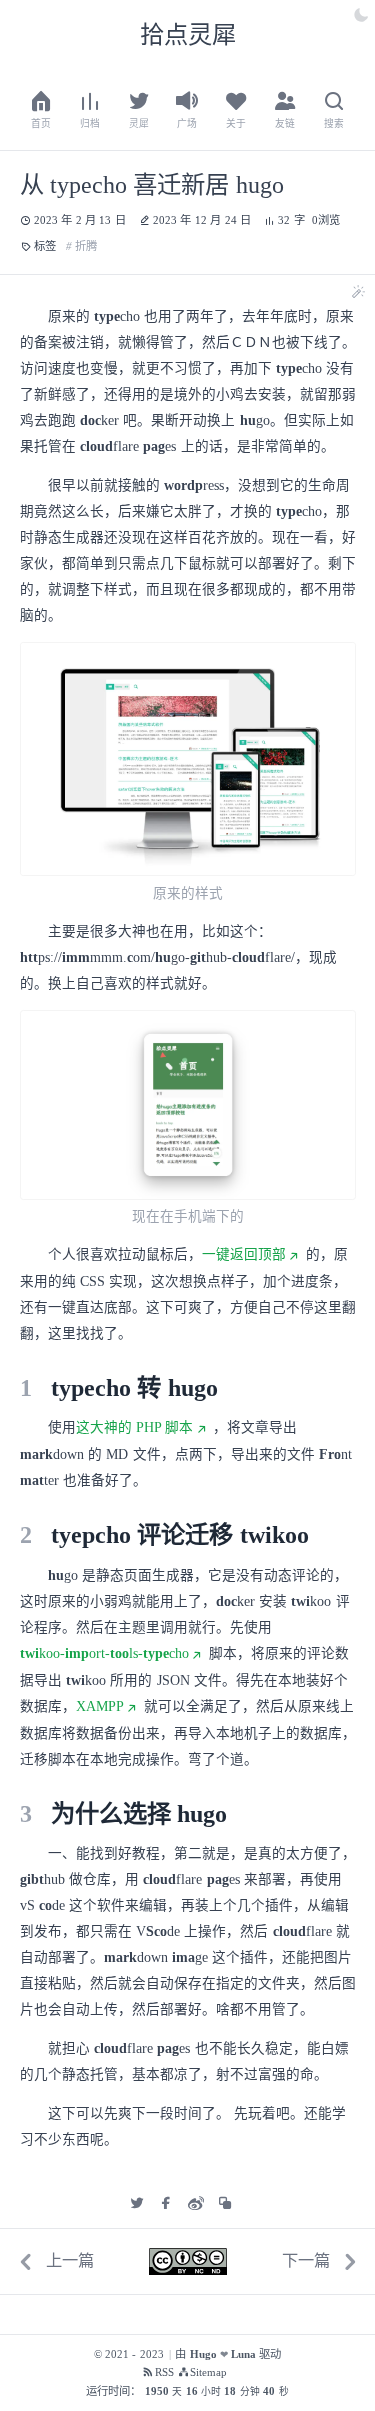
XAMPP (100, 1706)
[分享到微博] (196, 2203)
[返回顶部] (328, 2364)
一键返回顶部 (244, 1254)
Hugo (203, 2354)
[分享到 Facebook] (166, 2203)
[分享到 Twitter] (137, 2203)
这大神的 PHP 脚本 (135, 1427)
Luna (243, 2354)
